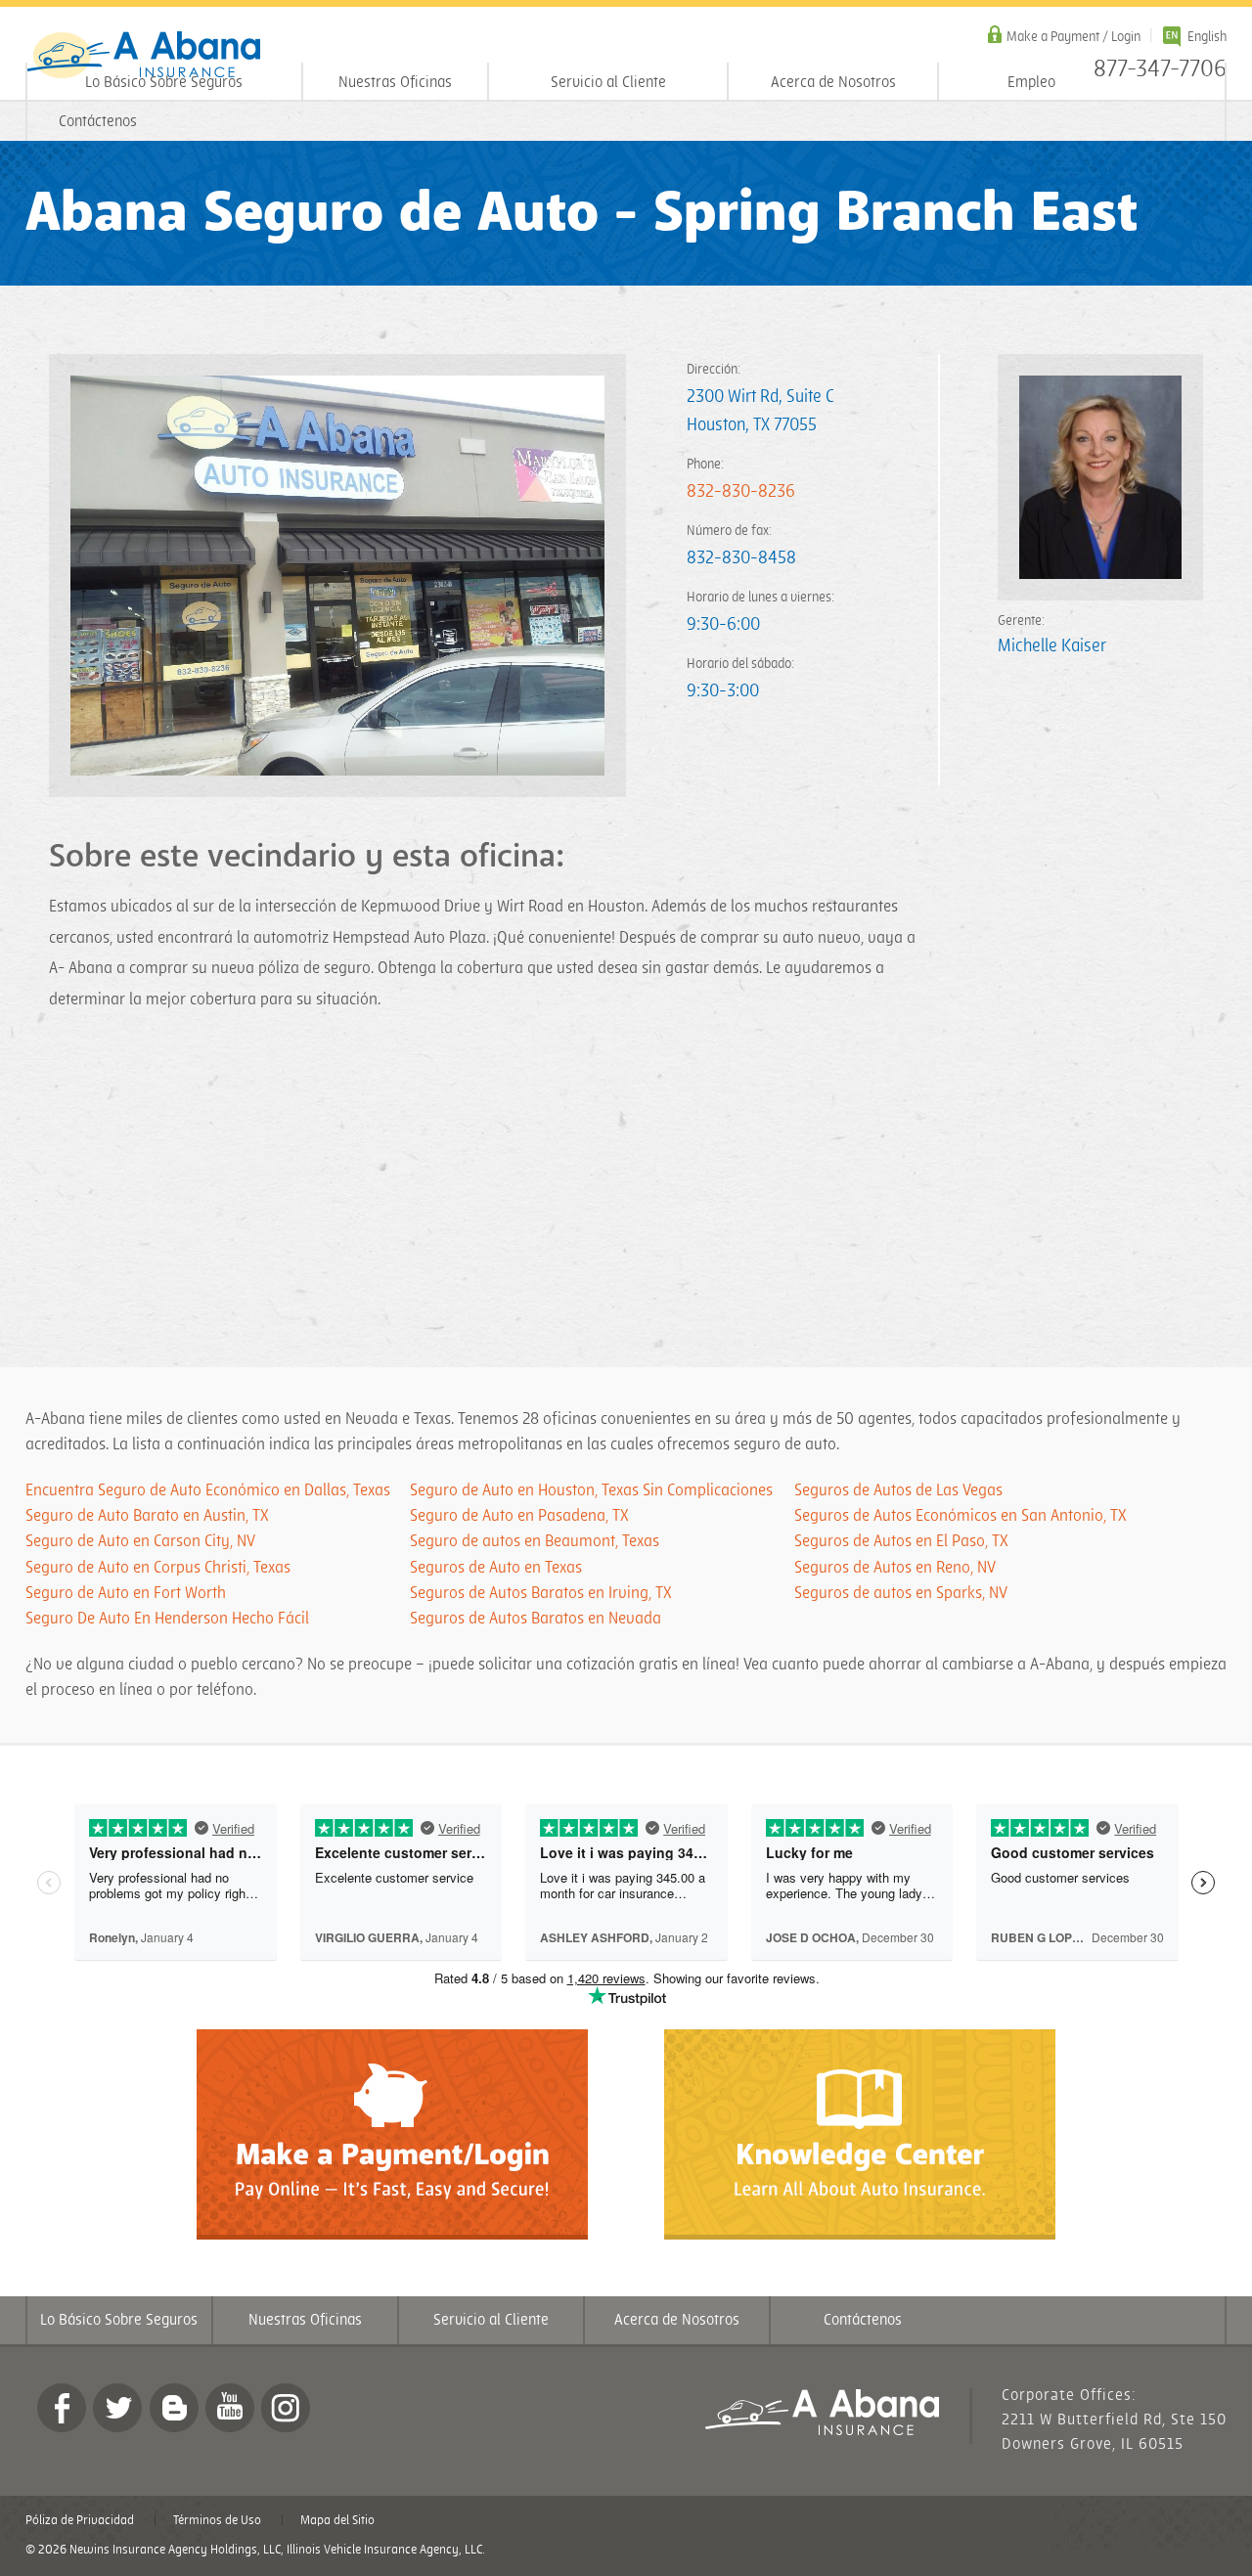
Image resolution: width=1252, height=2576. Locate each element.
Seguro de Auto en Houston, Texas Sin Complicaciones (591, 1490)
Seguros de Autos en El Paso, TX (901, 1541)
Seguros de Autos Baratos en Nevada (536, 1619)
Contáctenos (98, 122)
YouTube (230, 2408)
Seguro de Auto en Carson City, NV (140, 1541)
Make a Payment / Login (1073, 37)
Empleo (1031, 83)
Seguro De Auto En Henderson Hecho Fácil (167, 1619)
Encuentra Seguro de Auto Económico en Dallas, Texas (208, 1490)
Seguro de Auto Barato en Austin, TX (147, 1516)
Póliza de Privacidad (80, 2520)
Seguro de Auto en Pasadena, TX (519, 1516)
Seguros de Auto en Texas (496, 1568)
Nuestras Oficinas (395, 83)
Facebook (62, 2408)
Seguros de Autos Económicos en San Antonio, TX (961, 1516)
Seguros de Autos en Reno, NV (895, 1568)
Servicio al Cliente (608, 83)
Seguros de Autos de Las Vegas (898, 1490)
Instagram (286, 2408)
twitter (117, 2408)
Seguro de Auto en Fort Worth (126, 1593)
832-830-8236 (741, 491)
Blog (174, 2408)
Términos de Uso (217, 2520)
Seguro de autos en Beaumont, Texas (535, 1541)
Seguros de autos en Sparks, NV (901, 1593)
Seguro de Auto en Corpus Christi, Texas (158, 1568)
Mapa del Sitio (337, 2520)
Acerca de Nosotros (833, 83)
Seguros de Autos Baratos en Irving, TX (541, 1593)
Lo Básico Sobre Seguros (164, 83)
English (1207, 37)
